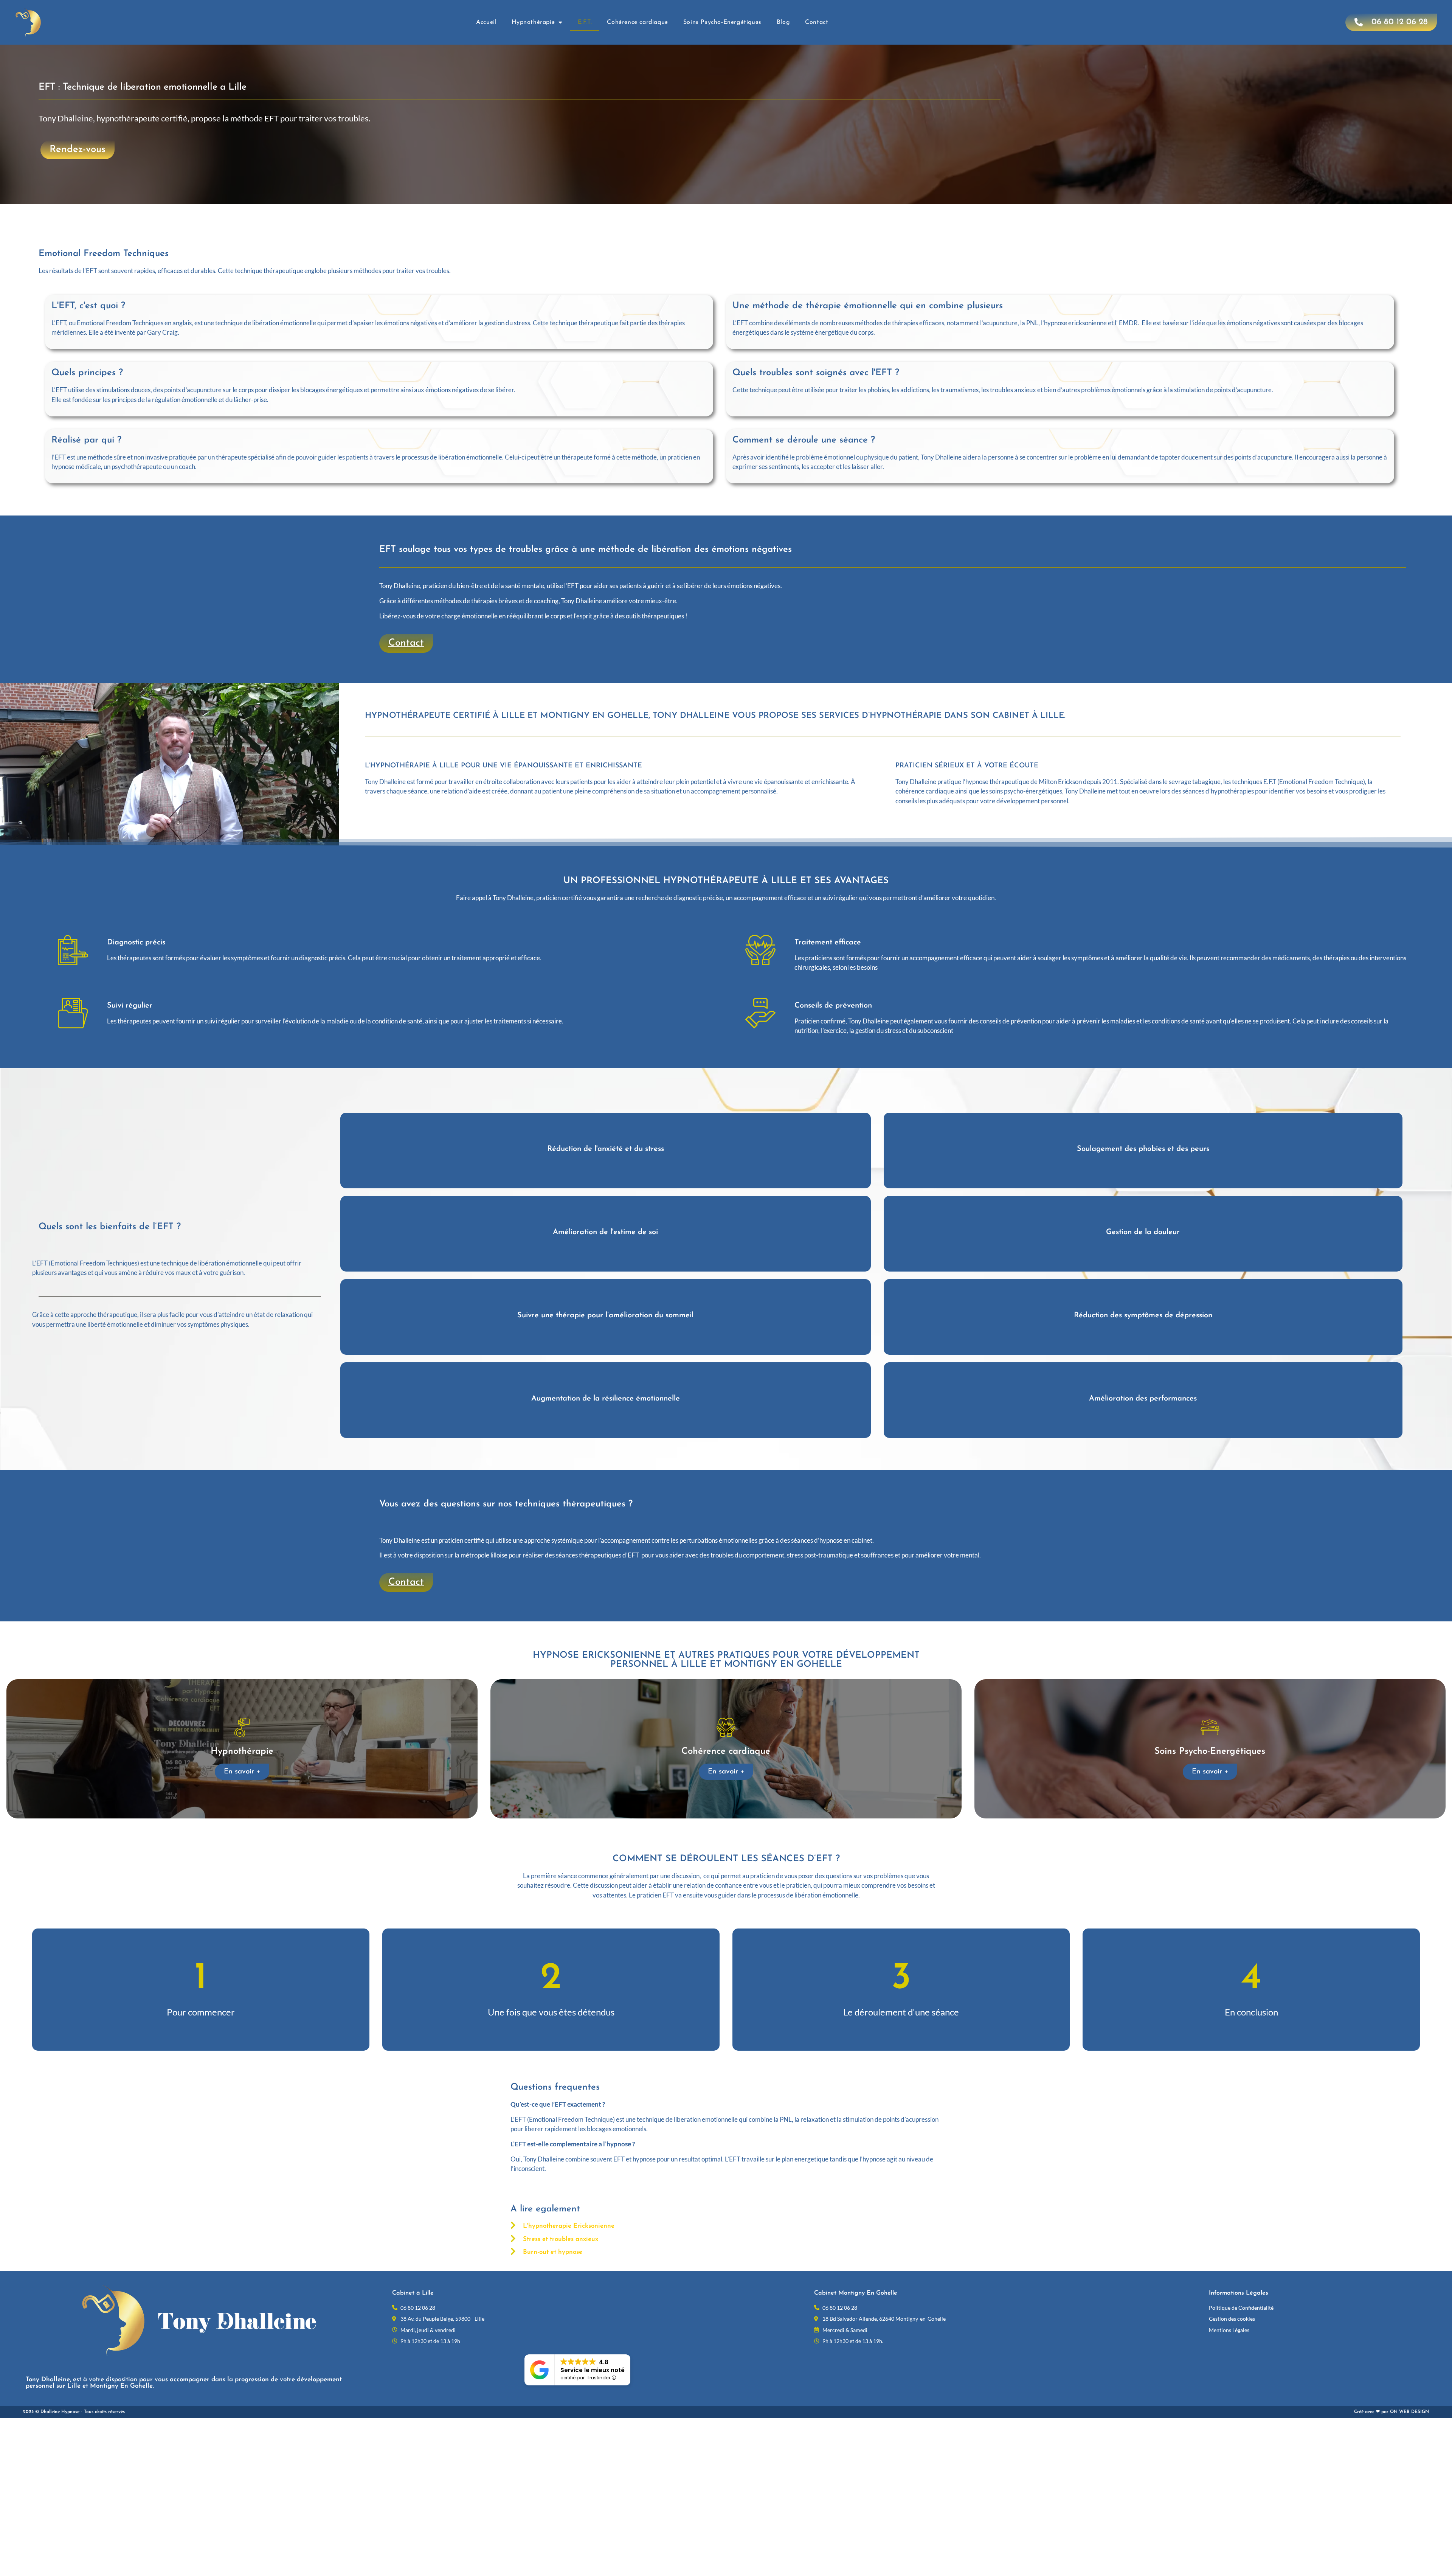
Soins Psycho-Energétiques (722, 22)
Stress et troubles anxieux (561, 2239)
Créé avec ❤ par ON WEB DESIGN (1391, 2412)
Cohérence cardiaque (637, 22)
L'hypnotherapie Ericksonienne (569, 2226)
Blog (783, 22)
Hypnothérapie (533, 22)
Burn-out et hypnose (553, 2252)
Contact (817, 22)
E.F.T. (585, 22)
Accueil (486, 22)
